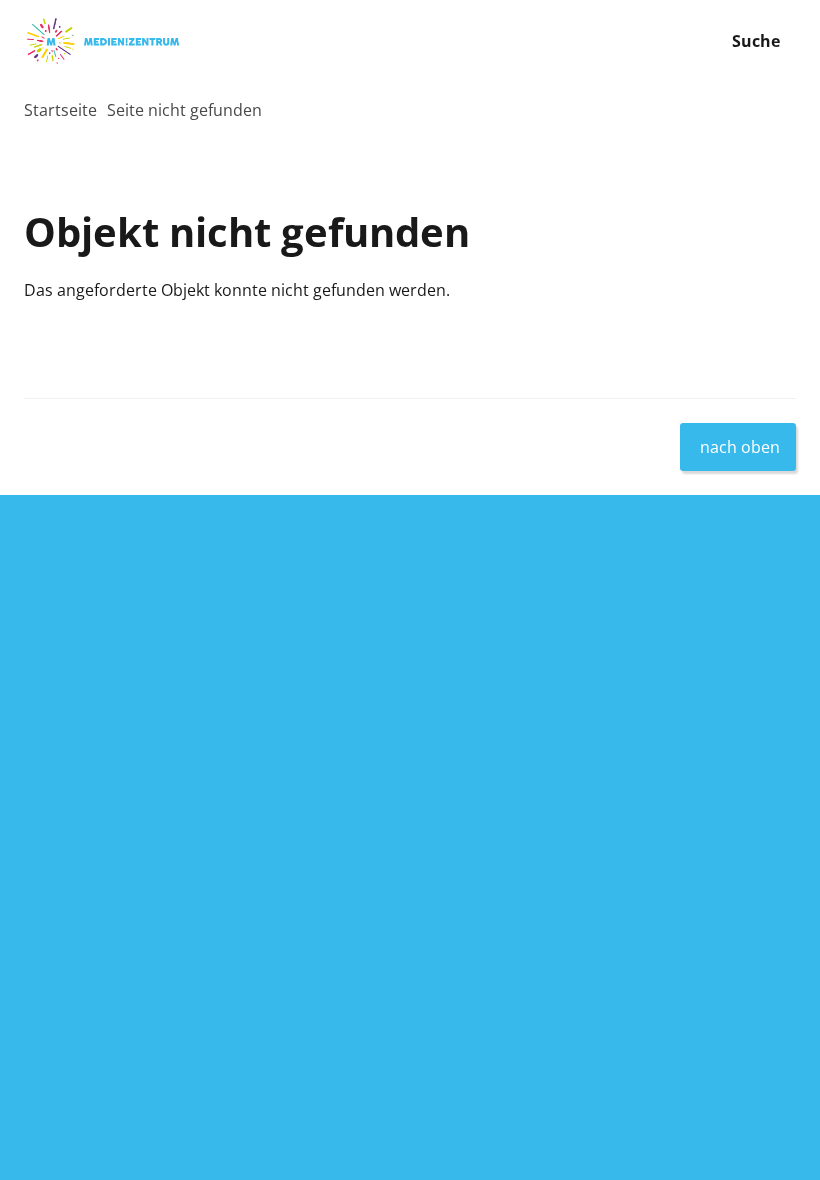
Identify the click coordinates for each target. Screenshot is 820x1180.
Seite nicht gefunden (184, 110)
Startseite (60, 110)
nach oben (740, 447)
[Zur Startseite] (205, 41)
